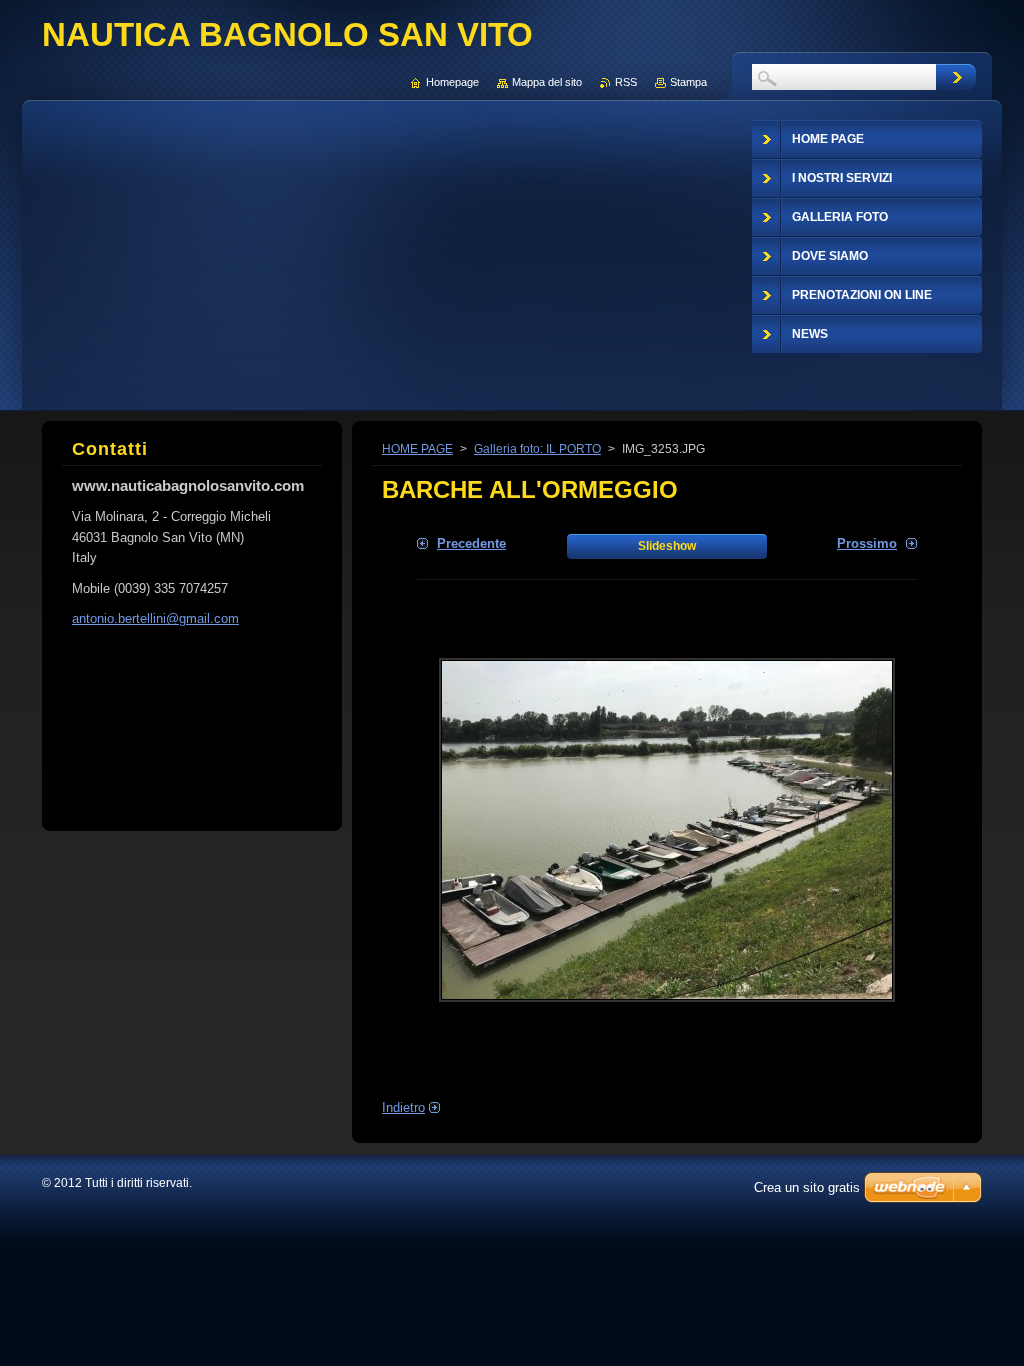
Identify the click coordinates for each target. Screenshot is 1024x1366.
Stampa (688, 82)
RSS (626, 82)
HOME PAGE (417, 449)
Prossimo (867, 543)
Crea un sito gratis (807, 1187)
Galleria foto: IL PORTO (537, 449)
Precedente (471, 543)
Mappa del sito (547, 82)
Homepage (452, 82)
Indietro (403, 1107)
